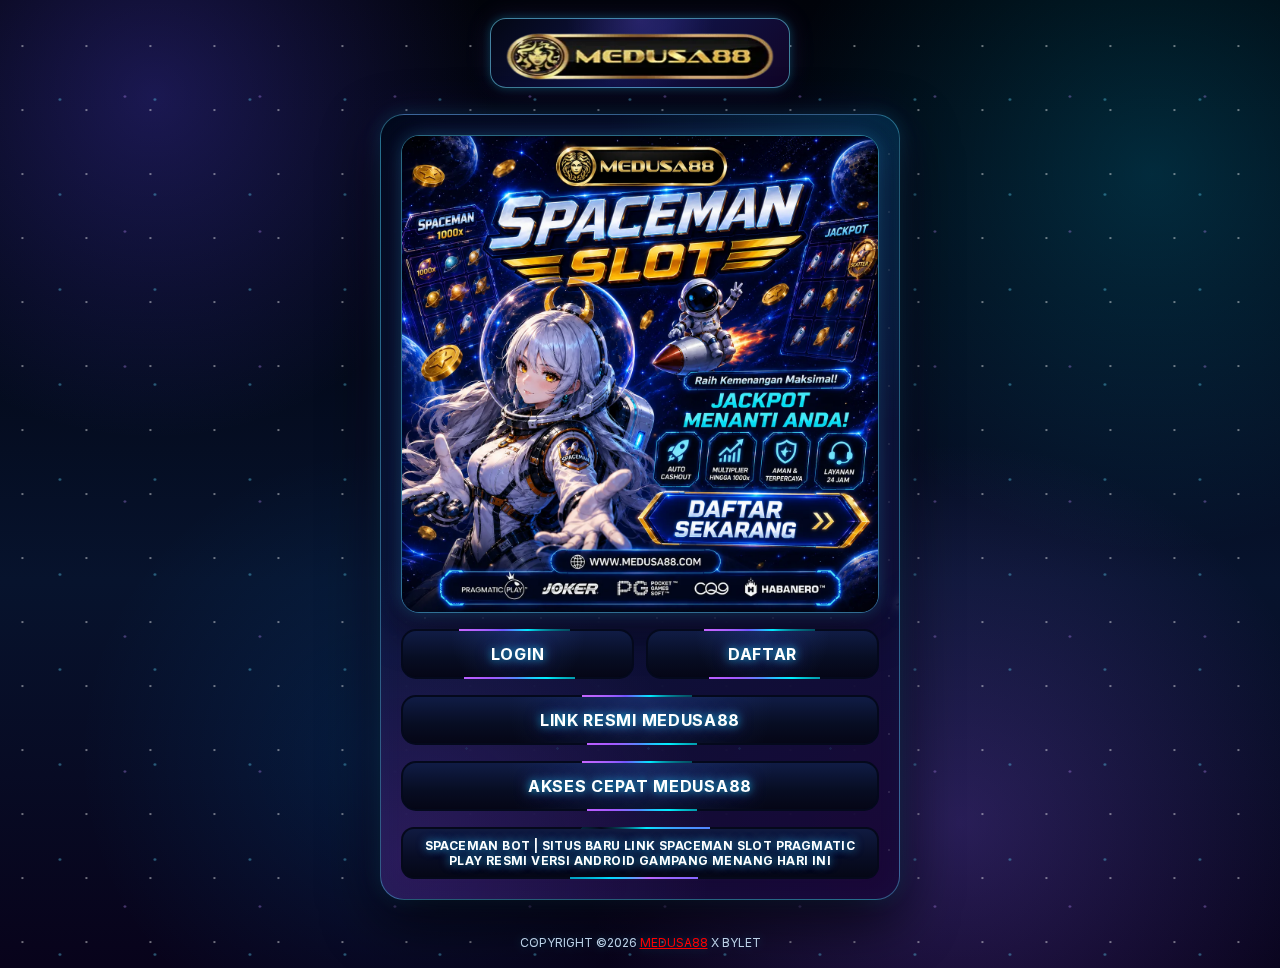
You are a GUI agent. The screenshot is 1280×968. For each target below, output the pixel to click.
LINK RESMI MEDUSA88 (640, 720)
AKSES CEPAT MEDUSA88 (640, 786)
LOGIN (518, 654)
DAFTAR (762, 654)
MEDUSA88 (674, 942)
